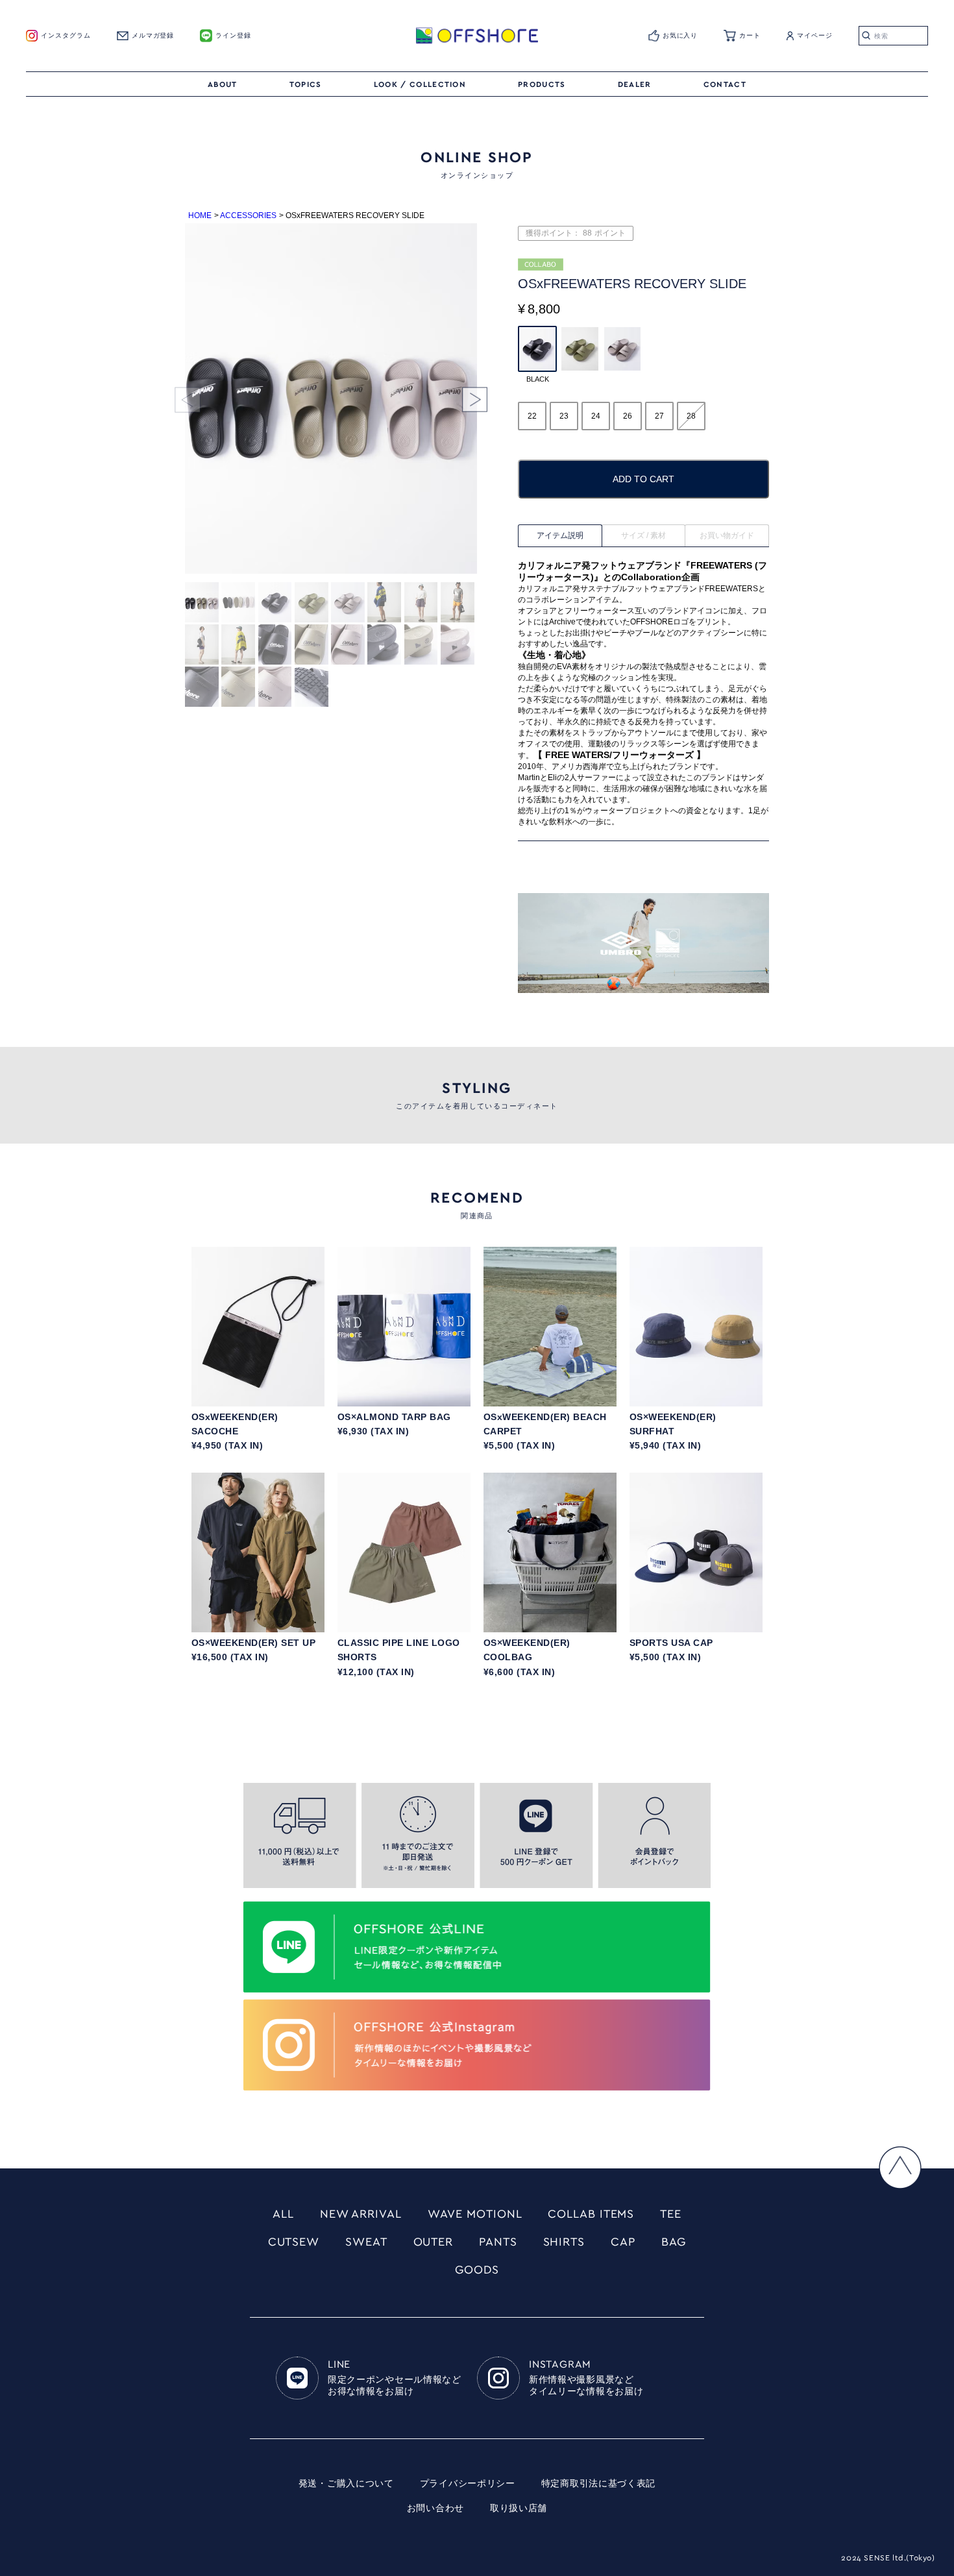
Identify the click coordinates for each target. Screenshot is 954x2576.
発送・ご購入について (346, 2484)
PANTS (498, 2242)
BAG (674, 2242)
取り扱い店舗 (519, 2509)
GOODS (477, 2270)
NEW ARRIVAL (361, 2214)
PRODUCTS (542, 84)
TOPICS (306, 84)
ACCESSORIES (248, 215)
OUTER (434, 2242)
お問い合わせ (435, 2509)
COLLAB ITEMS (591, 2214)
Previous (201, 400)
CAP (623, 2242)
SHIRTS (564, 2242)
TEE (671, 2214)
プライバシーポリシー (468, 2484)
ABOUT (223, 84)
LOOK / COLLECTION (420, 84)
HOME (200, 215)
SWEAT (366, 2242)
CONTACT (725, 84)
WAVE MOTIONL (475, 2214)
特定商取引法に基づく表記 (598, 2484)
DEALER (635, 84)
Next (461, 400)
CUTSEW (294, 2242)
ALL (283, 2214)
